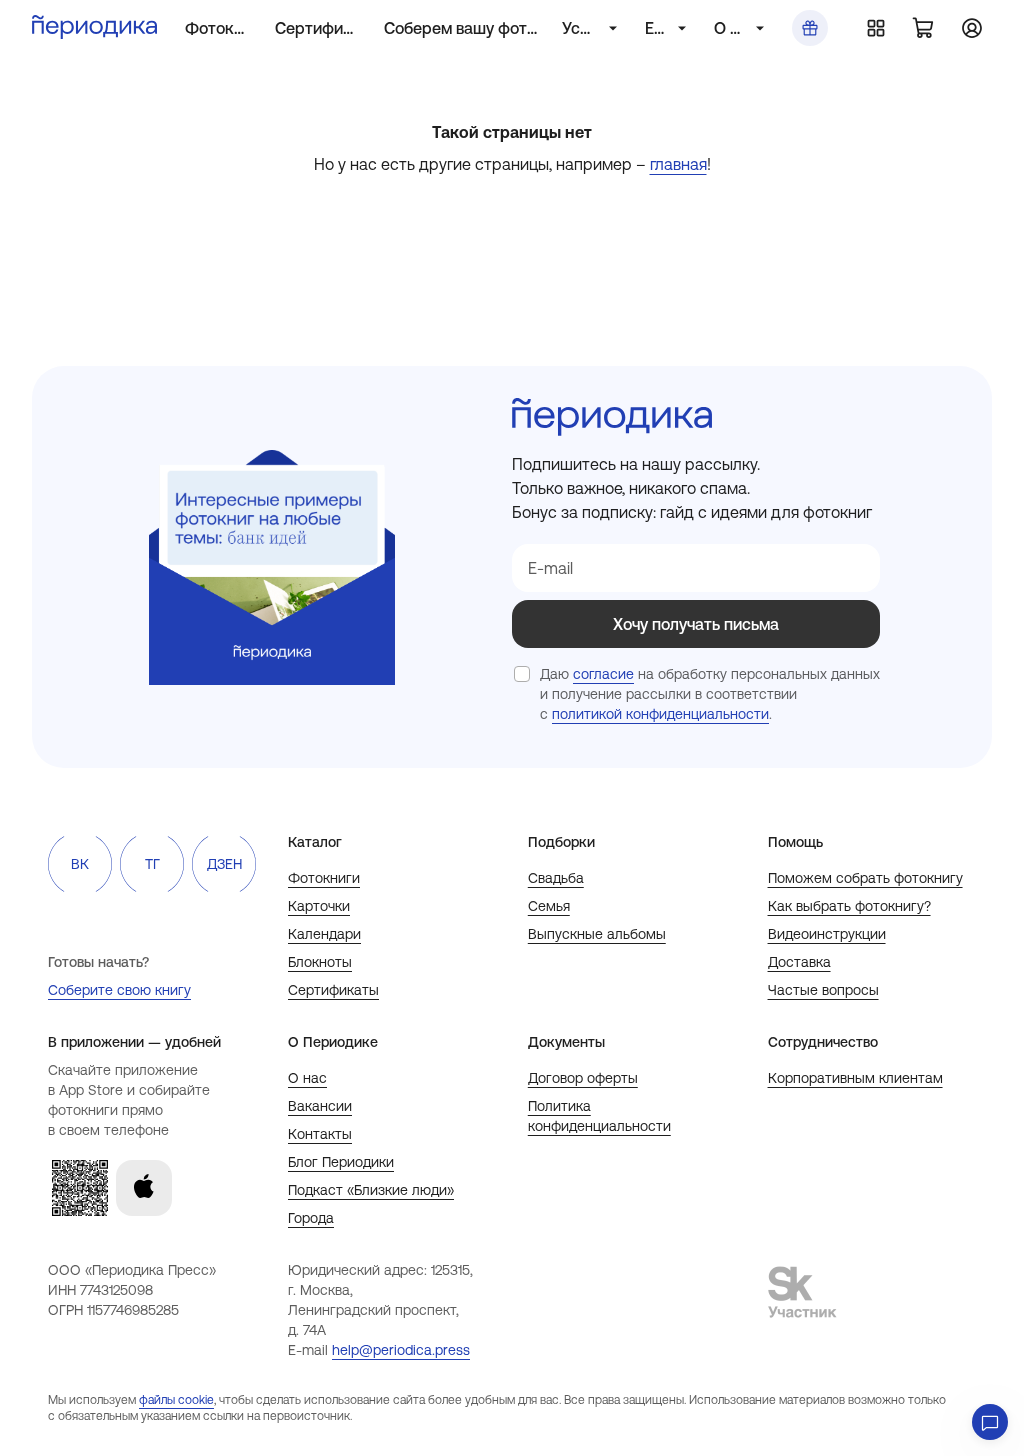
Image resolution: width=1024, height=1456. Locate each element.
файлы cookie (176, 1400)
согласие (603, 674)
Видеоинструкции (827, 934)
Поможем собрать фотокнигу (865, 878)
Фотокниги (324, 878)
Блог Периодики (341, 1162)
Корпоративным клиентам (855, 1078)
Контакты (320, 1134)
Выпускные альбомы (597, 934)
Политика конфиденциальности (599, 1116)
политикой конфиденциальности (660, 714)
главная (678, 164)
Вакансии (320, 1106)
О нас (307, 1078)
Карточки (319, 906)
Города (311, 1218)
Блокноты (320, 962)
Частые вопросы (823, 990)
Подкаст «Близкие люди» (371, 1190)
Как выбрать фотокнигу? (849, 906)
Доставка (799, 962)
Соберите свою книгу (119, 990)
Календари (324, 934)
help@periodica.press (401, 1350)
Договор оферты (583, 1078)
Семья (549, 906)
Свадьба (556, 878)
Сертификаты (333, 990)
